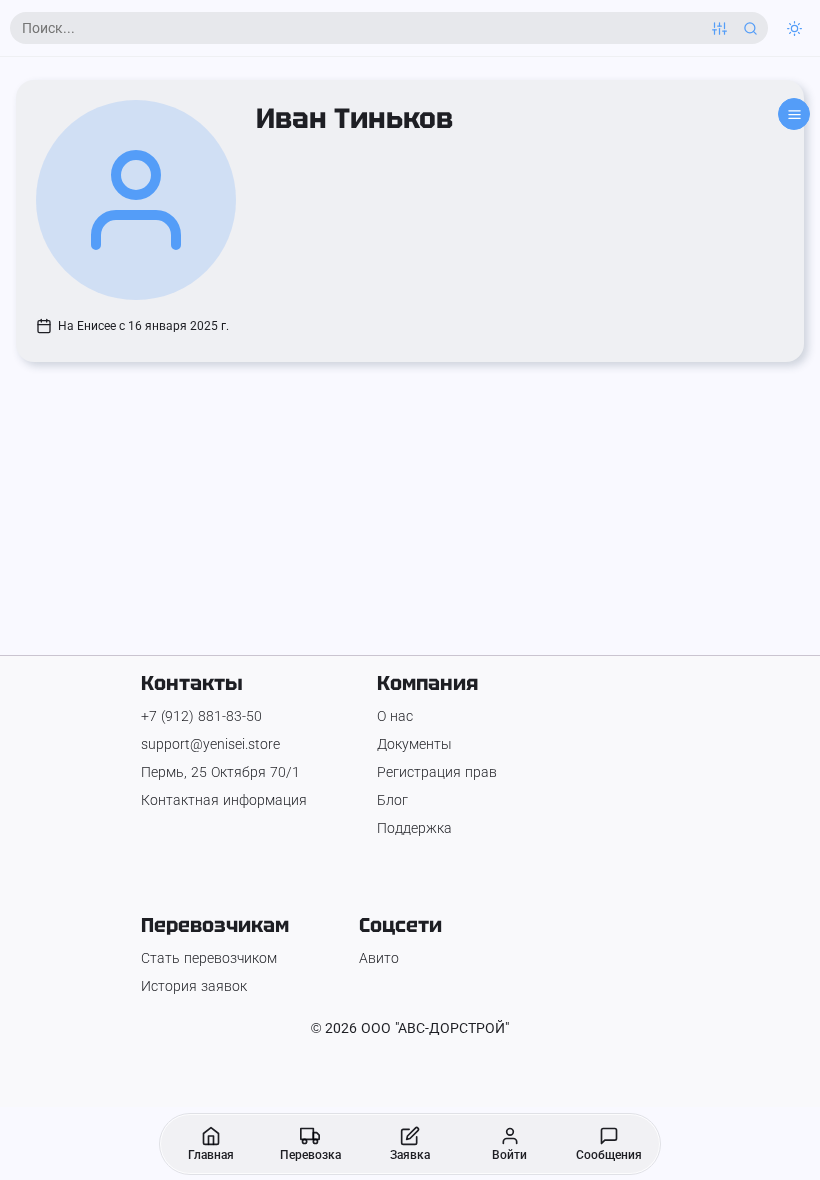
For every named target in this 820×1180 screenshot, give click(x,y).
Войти (509, 1155)
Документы (414, 744)
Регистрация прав (437, 772)
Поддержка (414, 828)
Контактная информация (224, 800)
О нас (395, 716)
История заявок (194, 986)
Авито (379, 958)
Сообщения (609, 1155)
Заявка (410, 1155)
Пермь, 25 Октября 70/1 (220, 772)
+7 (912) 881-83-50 (201, 716)
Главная (211, 1155)
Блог (392, 800)
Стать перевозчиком (209, 958)
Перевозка (310, 1155)
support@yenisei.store (210, 744)
